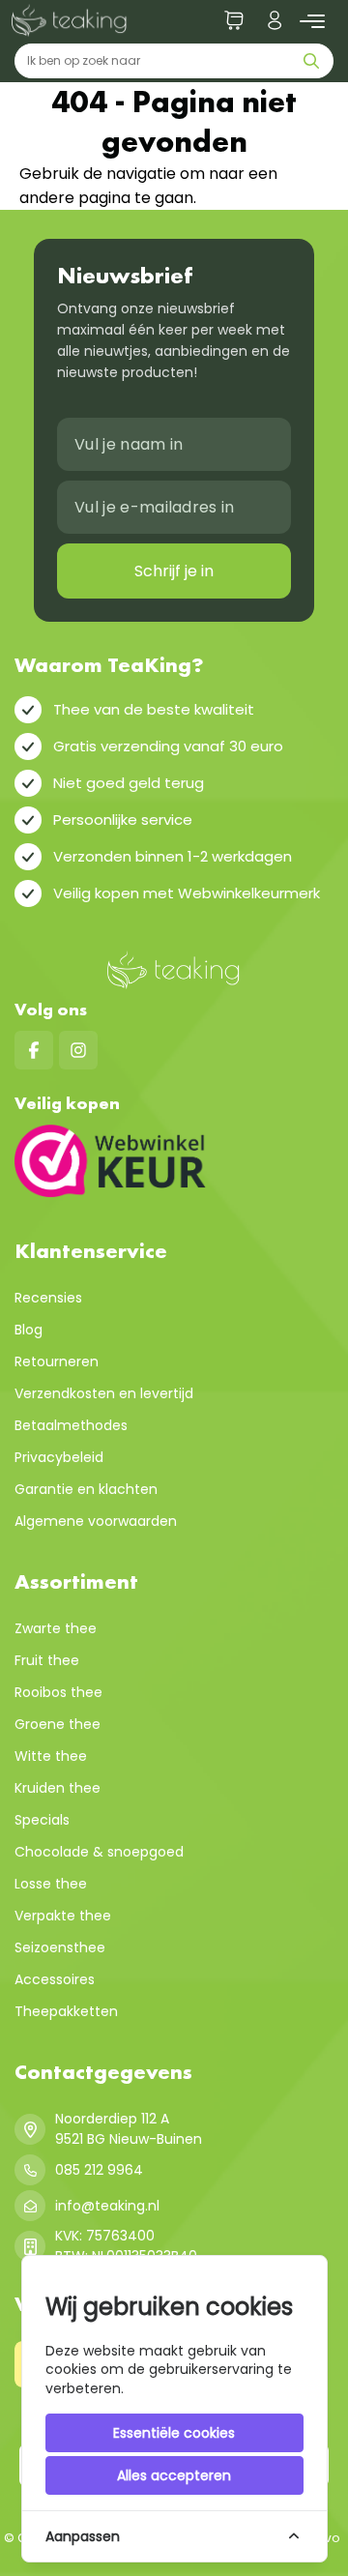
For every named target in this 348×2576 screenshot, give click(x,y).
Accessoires (55, 1979)
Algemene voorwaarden (96, 1521)
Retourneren (57, 1361)
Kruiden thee (58, 1788)
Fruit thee (47, 1660)
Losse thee (51, 1884)
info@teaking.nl (107, 2206)
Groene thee (58, 1724)
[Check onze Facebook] (34, 1050)
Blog (29, 1330)
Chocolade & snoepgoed (99, 1852)
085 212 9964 (99, 2170)
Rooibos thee (58, 1692)
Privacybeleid (59, 1457)
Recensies (48, 1298)
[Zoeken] (316, 61)
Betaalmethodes (71, 1425)
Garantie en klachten (86, 1489)
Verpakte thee (63, 1916)
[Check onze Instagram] (78, 1050)
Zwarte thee (56, 1628)
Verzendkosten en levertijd (104, 1393)
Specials (42, 1820)
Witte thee (51, 1756)
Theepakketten (66, 2011)
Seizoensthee (60, 1947)
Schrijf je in (174, 571)
